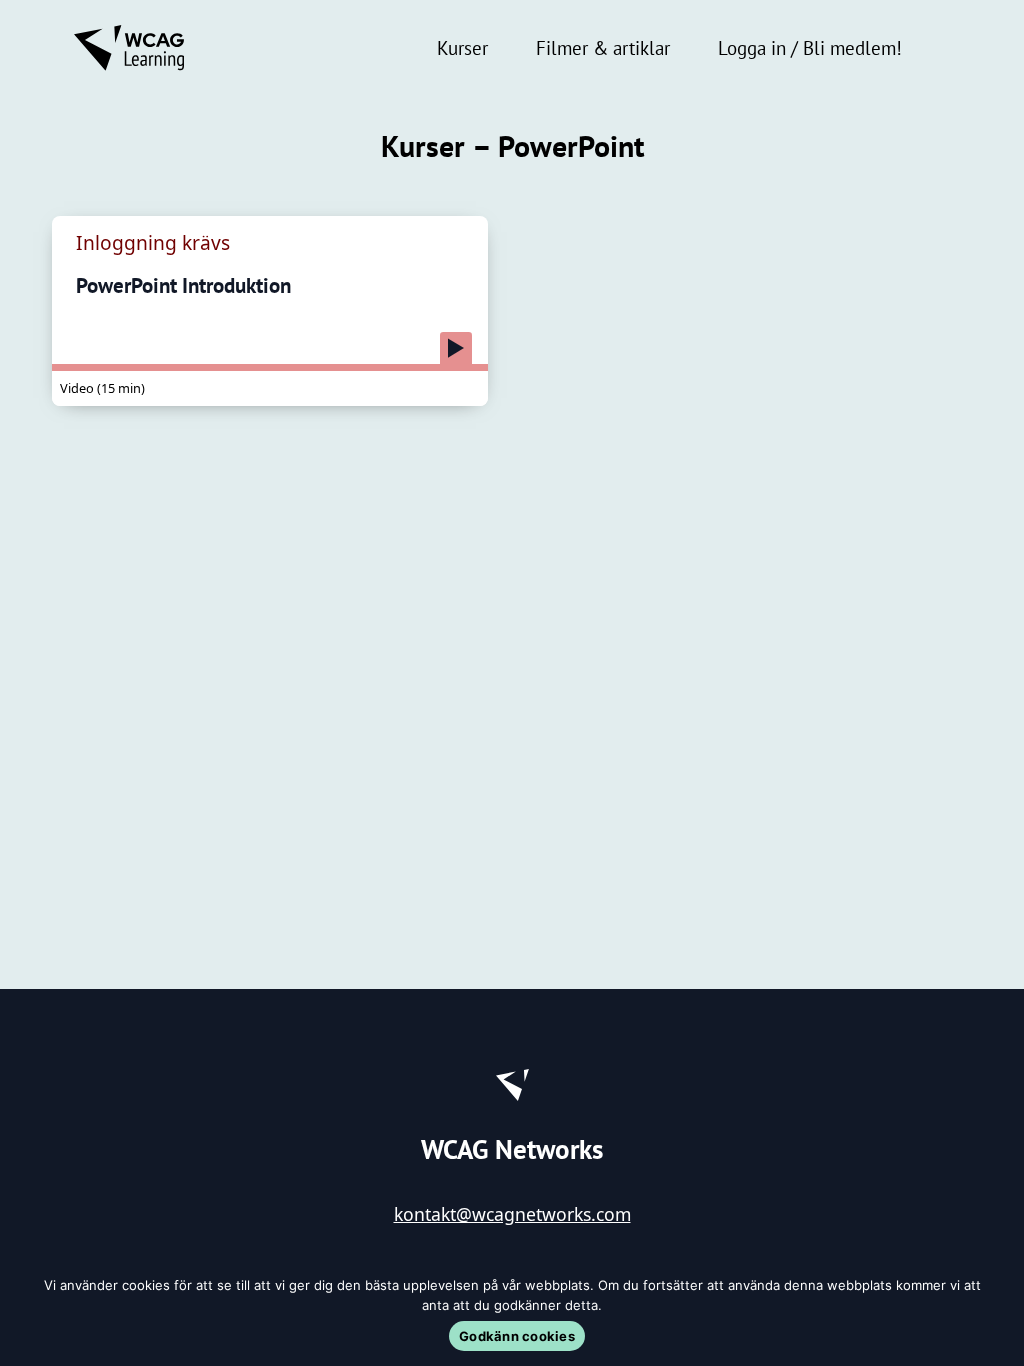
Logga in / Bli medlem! (810, 47)
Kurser (462, 47)
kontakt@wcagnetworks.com (512, 1214)
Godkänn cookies (517, 1336)
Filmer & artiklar (603, 47)
